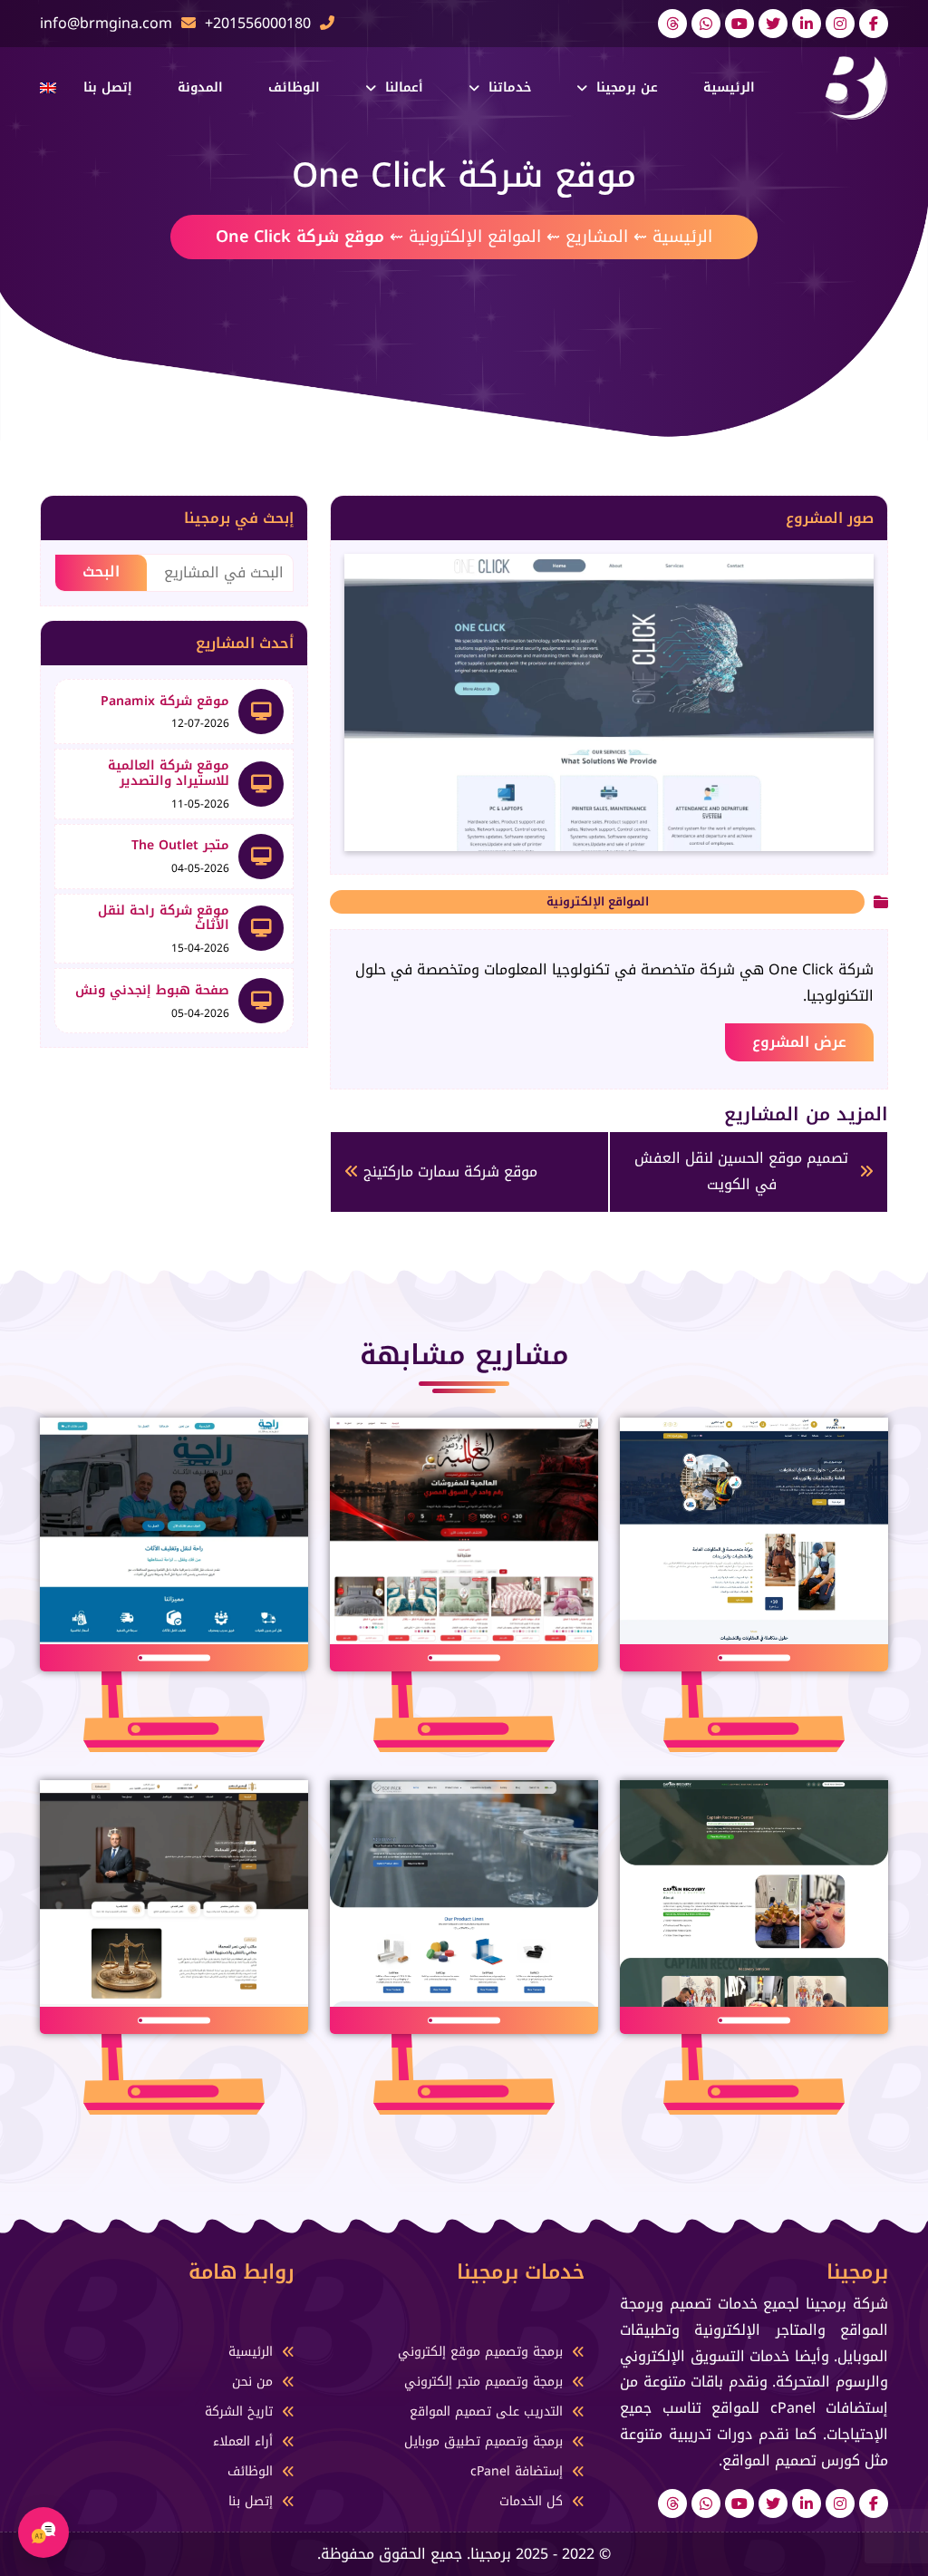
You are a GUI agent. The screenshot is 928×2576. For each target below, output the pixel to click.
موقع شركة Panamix (165, 701)
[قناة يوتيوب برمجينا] (739, 24)
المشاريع (597, 237)
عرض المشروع (799, 1042)
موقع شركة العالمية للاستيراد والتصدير (169, 773)
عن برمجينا (627, 87)
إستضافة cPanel (517, 2471)
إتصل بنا (108, 87)
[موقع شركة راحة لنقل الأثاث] (261, 928)
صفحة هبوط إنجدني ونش (152, 990)
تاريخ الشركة (239, 2411)
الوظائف (294, 87)
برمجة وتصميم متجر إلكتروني (483, 2382)
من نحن (252, 2382)
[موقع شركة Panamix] (261, 712)
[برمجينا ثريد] (672, 24)
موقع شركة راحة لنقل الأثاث (164, 918)
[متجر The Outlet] (261, 857)
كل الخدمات (531, 2501)
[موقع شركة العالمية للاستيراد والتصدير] (261, 784)
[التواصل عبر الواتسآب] (706, 24)
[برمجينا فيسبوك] (874, 24)
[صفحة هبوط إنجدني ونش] (261, 1001)
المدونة (200, 87)
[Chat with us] (43, 2532)
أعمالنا (404, 87)
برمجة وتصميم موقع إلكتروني (480, 2352)
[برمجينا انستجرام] (840, 24)
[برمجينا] (856, 87)
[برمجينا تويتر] (773, 24)
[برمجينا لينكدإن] (807, 24)
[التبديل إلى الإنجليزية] (48, 88)
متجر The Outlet (180, 845)
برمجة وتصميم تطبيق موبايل (483, 2441)
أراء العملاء (243, 2441)
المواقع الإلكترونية (475, 237)
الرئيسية (729, 87)
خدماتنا (510, 87)
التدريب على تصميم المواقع (486, 2411)
